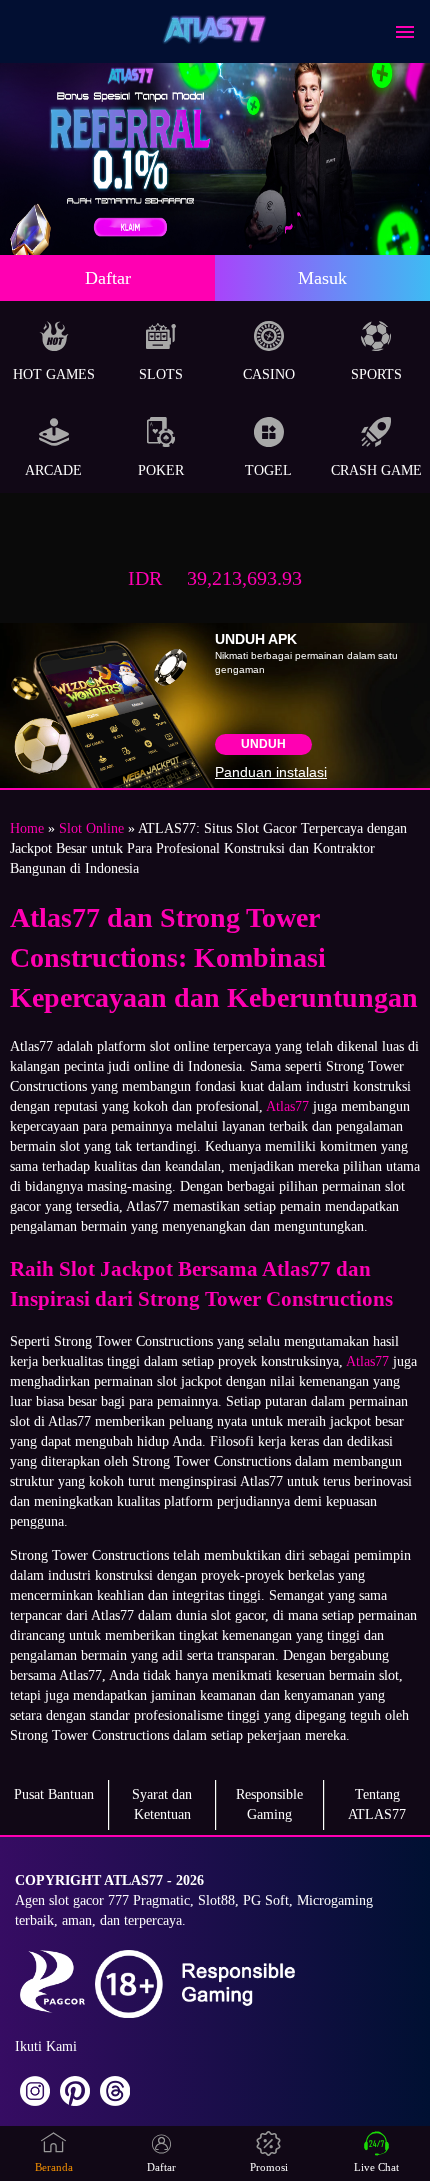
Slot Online (91, 828)
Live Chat (376, 2167)
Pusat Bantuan (54, 1794)
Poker (161, 470)
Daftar (108, 278)
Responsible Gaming (269, 1804)
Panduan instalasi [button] (271, 772)
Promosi (269, 2167)
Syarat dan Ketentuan (162, 1804)
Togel (268, 470)
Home (27, 828)
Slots (161, 374)
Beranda (54, 2167)
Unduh (263, 744)
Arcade (53, 470)
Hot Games (54, 374)
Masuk (322, 278)
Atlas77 (287, 1106)
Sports (376, 374)
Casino (269, 374)
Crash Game (376, 470)
